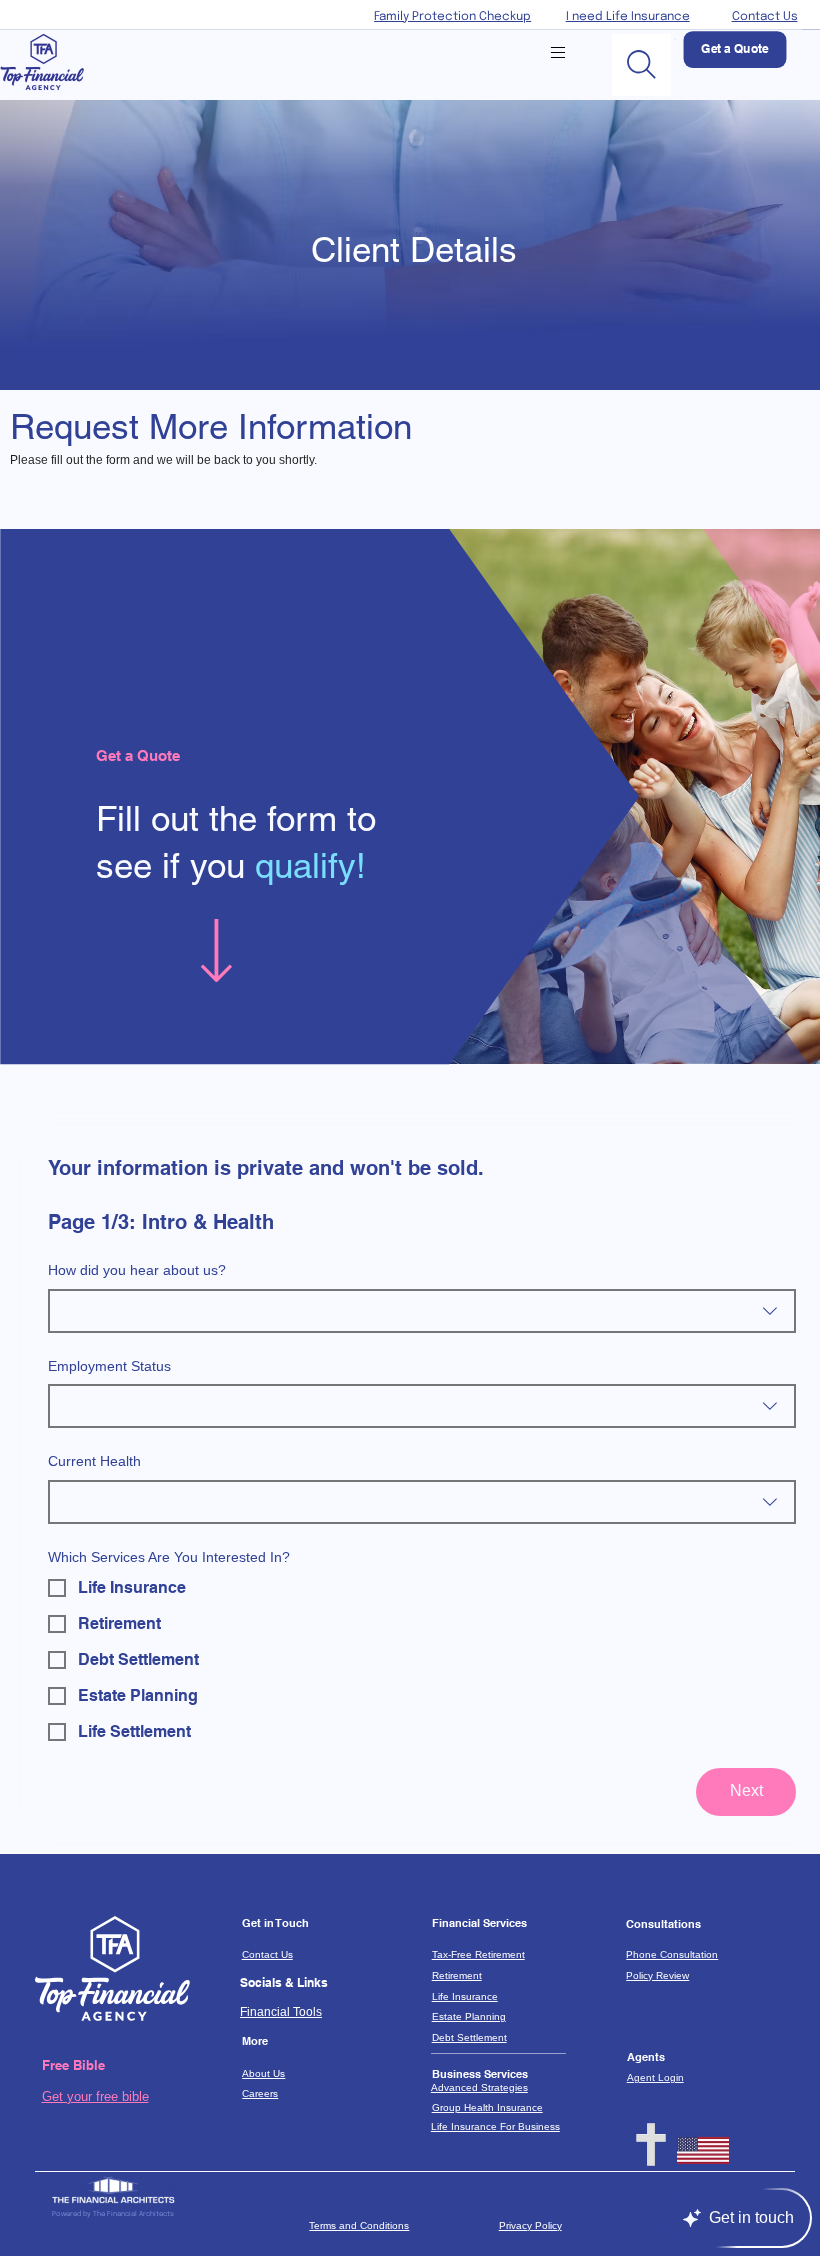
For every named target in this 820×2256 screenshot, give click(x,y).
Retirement (457, 1975)
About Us (263, 2073)
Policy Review (657, 1975)
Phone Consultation (672, 1954)
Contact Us (765, 17)
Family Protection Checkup (452, 17)
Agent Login (655, 2077)
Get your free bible (95, 2096)
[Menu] (557, 52)
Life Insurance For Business (495, 2126)
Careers (260, 2093)
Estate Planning (469, 2016)
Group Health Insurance (487, 2107)
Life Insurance (465, 1996)
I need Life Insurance (628, 17)
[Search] (641, 65)
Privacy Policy (530, 2225)
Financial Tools (281, 2011)
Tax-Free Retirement (478, 1954)
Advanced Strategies (479, 2087)
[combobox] (422, 1311)
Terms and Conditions (359, 2225)
